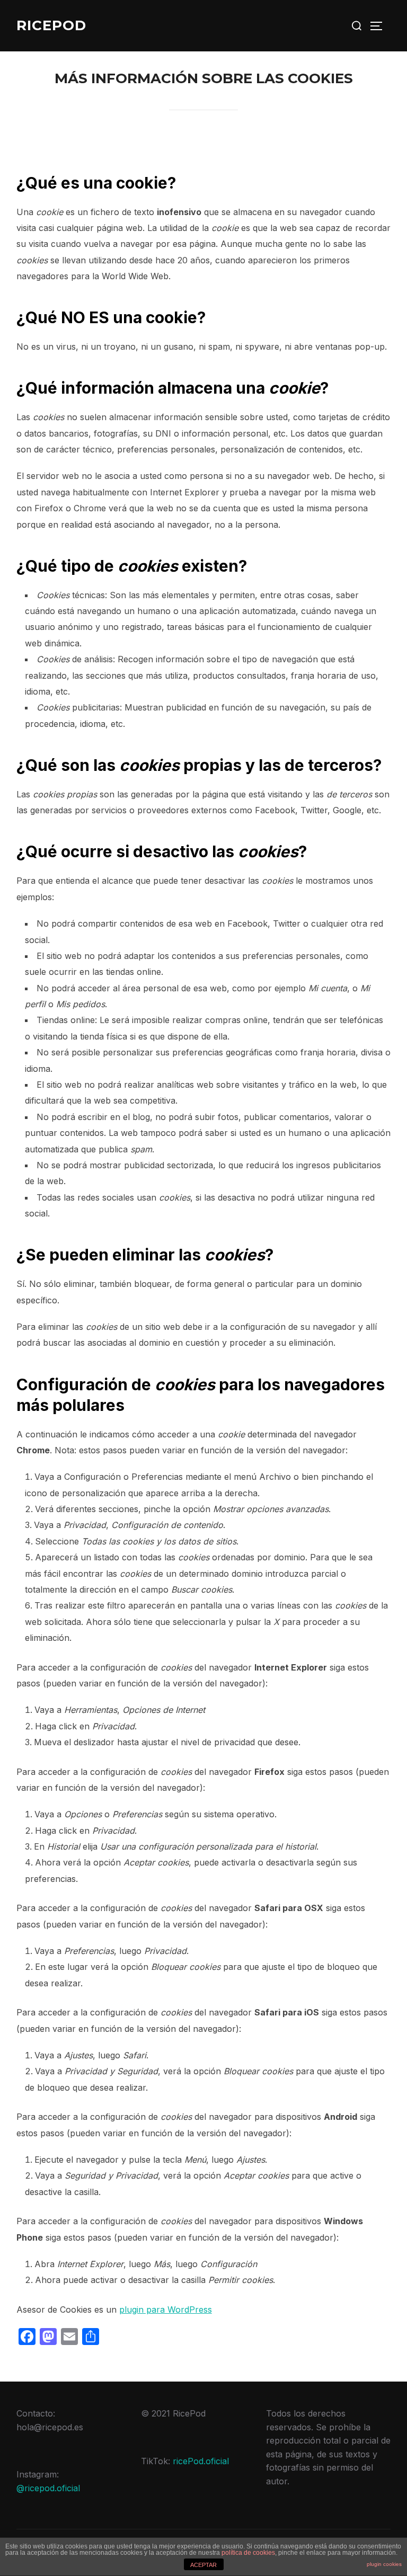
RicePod (51, 25)
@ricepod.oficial (48, 2488)
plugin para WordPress (166, 2309)
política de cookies (248, 2553)
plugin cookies (384, 2564)
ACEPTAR (203, 2565)
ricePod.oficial (201, 2461)
